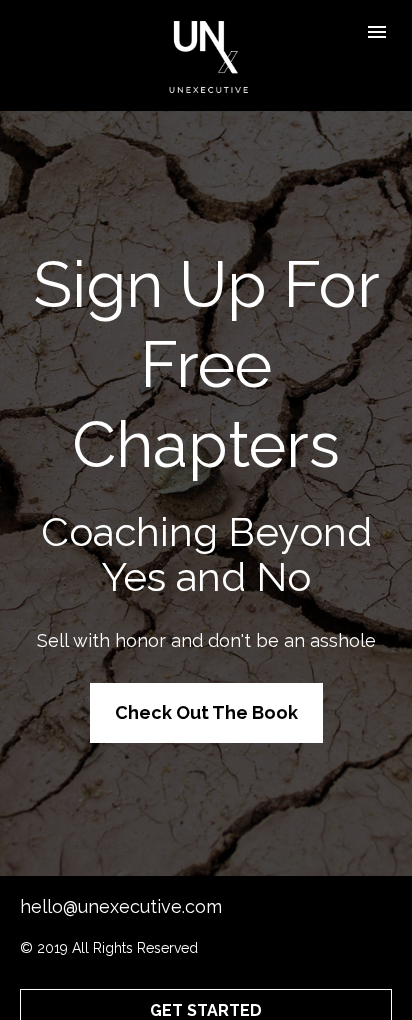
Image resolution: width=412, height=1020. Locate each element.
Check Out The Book (206, 712)
